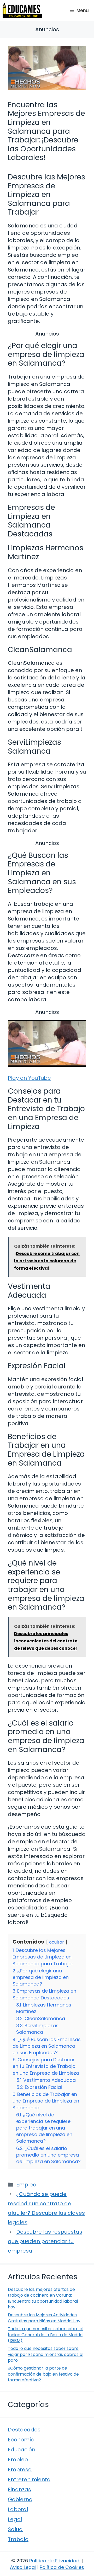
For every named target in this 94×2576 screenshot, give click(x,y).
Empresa (20, 2469)
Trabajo (18, 2539)
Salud (15, 2529)
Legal (15, 2519)
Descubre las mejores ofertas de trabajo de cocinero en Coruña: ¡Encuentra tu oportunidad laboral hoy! (43, 2298)
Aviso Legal (23, 2567)
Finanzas (19, 2489)
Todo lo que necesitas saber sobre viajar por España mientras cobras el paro (46, 2354)
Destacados (24, 2430)
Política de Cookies (62, 2567)
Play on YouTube (29, 1078)
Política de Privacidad (54, 2561)
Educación (22, 2450)
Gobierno (20, 2499)
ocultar (57, 1942)
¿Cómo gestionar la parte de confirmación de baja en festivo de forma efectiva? (43, 2374)
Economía (21, 2440)
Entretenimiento (29, 2479)
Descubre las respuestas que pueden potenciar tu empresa (45, 2241)
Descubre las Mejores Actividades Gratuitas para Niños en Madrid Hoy (44, 2318)
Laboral (18, 2509)
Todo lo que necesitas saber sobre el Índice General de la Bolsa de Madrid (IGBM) (46, 2335)
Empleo (26, 2185)
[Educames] (22, 10)
